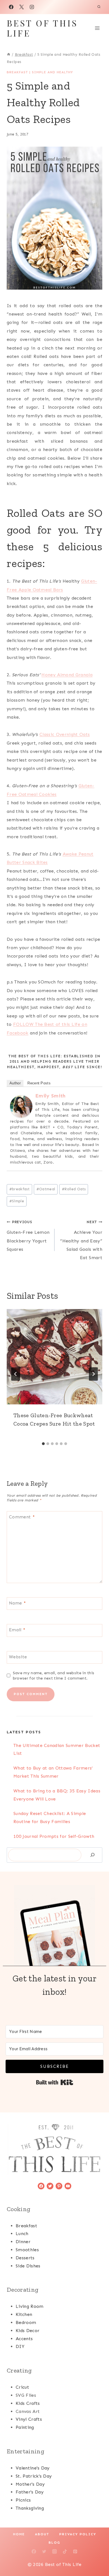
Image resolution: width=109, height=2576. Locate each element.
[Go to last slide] (16, 1374)
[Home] (9, 54)
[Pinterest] (75, 2551)
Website (18, 1657)
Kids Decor (28, 2331)
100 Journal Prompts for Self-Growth (54, 1836)
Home (19, 2534)
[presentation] (54, 1357)
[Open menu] (97, 28)
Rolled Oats (74, 1189)
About (42, 2534)
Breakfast (17, 72)
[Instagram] (32, 7)
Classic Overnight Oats (65, 734)
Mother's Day (30, 2484)
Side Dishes (28, 2266)
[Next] (93, 1374)
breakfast (19, 1189)
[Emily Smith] (21, 1106)
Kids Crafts (28, 2403)
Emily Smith (50, 1096)
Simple (17, 1201)
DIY (20, 2346)
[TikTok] (65, 2551)
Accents (24, 2339)
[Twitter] (44, 2551)
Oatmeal (46, 1189)
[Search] (93, 1855)
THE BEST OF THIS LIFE (35, 1056)
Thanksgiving (30, 2508)
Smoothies (27, 2250)
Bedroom (26, 2322)
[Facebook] (11, 7)
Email (17, 1630)
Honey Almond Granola (67, 675)
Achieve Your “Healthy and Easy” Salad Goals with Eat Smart (81, 1240)
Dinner (23, 2242)
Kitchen (24, 2314)
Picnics (23, 2500)
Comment (22, 1517)
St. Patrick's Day (34, 2476)
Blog (54, 2543)
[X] (22, 7)
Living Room (30, 2306)
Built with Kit (55, 2082)
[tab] (43, 1444)
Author (15, 1083)
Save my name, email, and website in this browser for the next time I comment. (54, 1675)
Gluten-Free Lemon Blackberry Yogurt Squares (28, 1236)
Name (17, 1603)
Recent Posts (39, 1083)
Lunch (22, 2234)
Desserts (25, 2258)
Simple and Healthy (52, 72)
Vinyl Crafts (29, 2419)
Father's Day (30, 2492)
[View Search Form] (99, 7)
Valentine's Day (33, 2468)
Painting (25, 2427)
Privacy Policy (78, 2534)
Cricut (22, 2387)
